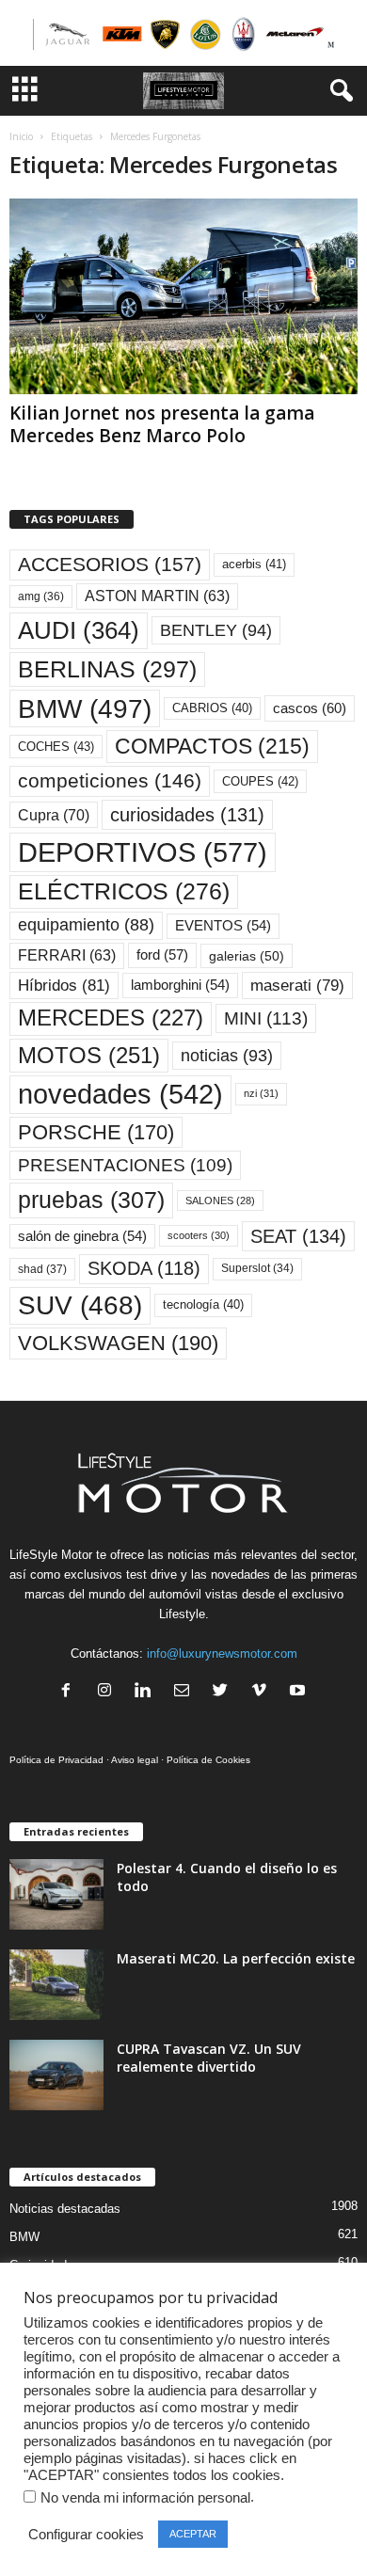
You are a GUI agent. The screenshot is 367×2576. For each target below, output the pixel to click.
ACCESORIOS (110, 564)
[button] (338, 91)
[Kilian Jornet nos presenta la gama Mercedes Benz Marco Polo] (183, 296)
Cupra (54, 815)
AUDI (79, 630)
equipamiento (86, 925)
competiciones (110, 780)
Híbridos (64, 986)
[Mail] (186, 1692)
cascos (310, 708)
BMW (85, 708)
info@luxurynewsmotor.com (222, 1654)
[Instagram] (109, 1692)
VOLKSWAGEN (118, 1343)
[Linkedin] (147, 1692)
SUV (80, 1305)
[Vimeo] (263, 1692)
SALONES (220, 1201)
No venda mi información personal (145, 2498)
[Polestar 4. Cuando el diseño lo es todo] (56, 1894)
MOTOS (89, 1055)
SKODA (144, 1268)
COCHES (56, 747)
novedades (120, 1094)
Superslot (257, 1268)
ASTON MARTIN (157, 596)
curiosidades (187, 815)
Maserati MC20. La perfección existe (236, 1958)
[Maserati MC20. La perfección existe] (56, 1985)
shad (42, 1269)
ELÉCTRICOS (124, 891)
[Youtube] (300, 1692)
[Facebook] (70, 1692)
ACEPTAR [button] (193, 2534)
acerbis (254, 564)
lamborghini (180, 985)
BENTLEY (216, 630)
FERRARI (67, 955)
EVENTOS (223, 926)
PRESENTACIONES (125, 1165)
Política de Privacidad (56, 1760)
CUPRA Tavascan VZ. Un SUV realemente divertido (209, 2058)
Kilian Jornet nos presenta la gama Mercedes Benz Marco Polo (162, 424)
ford (162, 954)
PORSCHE (96, 1132)
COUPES (260, 781)
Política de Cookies (208, 1760)
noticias (227, 1056)
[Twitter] (224, 1692)
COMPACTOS (212, 746)
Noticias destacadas (65, 2209)
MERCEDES (111, 1018)
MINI (266, 1018)
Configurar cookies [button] (86, 2535)
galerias (247, 956)
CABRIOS (212, 708)
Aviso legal (135, 1760)
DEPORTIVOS (143, 852)
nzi (261, 1093)
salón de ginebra (82, 1236)
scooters (199, 1235)
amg (41, 596)
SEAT (298, 1236)
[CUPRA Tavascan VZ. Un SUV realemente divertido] (56, 2075)
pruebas (91, 1200)
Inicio (21, 136)
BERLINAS (107, 669)
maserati (297, 986)
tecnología (203, 1304)
